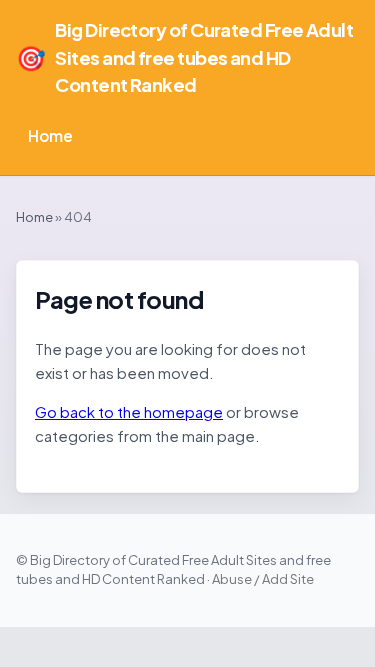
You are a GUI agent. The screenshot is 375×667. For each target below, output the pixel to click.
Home (50, 135)
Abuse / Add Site (263, 579)
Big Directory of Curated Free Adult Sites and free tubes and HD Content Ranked (184, 57)
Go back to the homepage (129, 411)
